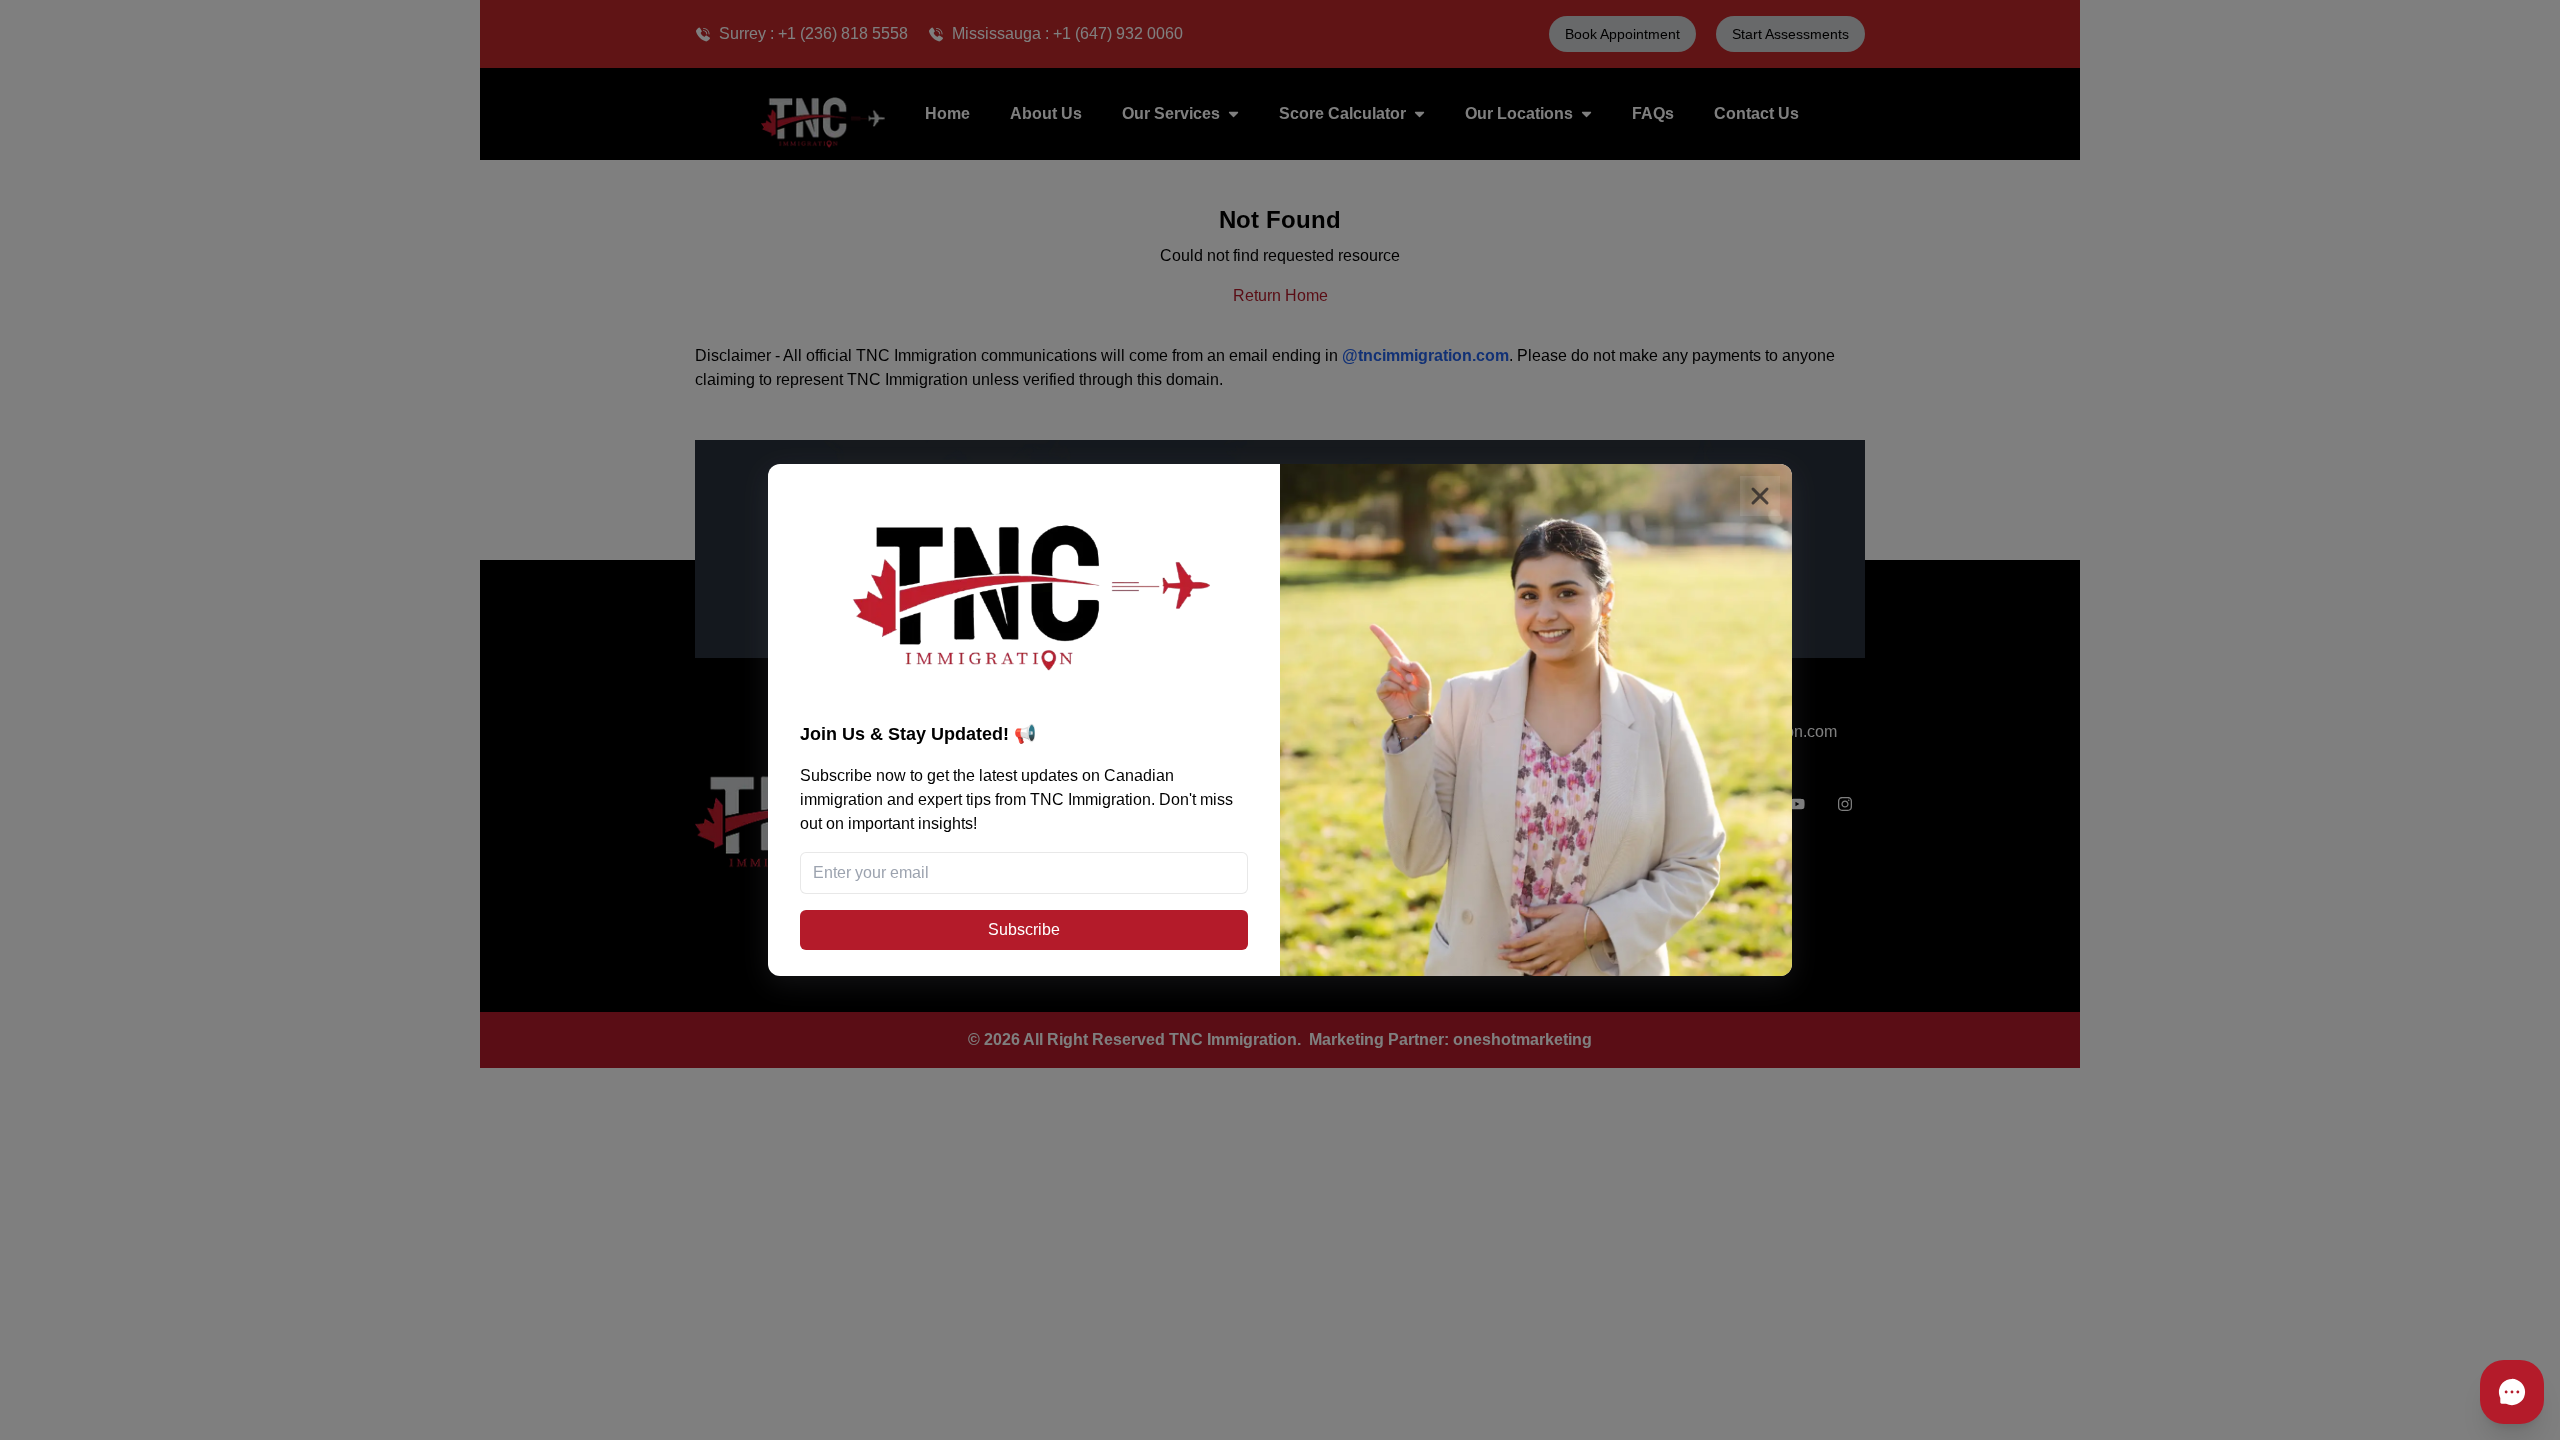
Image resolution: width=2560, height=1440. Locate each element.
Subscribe (1024, 929)
